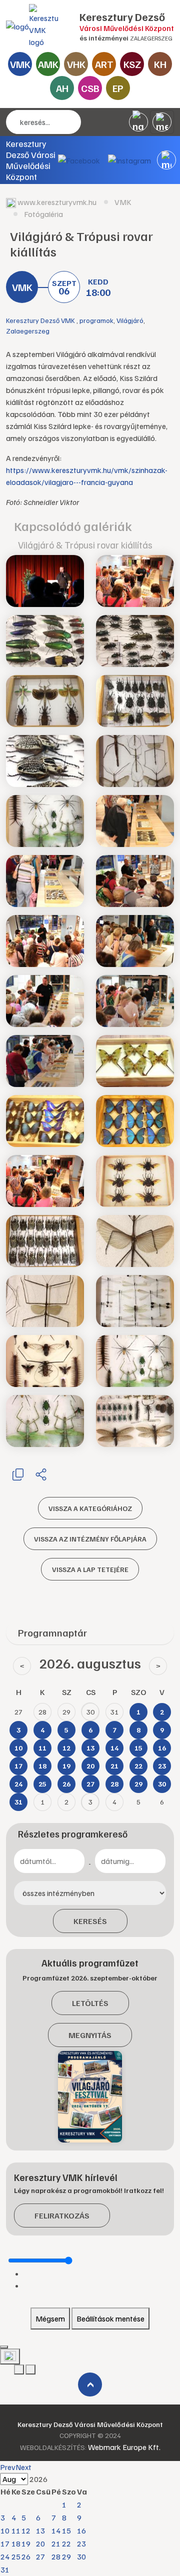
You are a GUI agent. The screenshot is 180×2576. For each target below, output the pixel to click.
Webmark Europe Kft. (124, 2447)
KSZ (132, 64)
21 (56, 2543)
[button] (166, 160)
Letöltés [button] (90, 2003)
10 (5, 2530)
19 (26, 2543)
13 (40, 2530)
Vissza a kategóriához (90, 1508)
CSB (90, 88)
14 (56, 2530)
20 (40, 2543)
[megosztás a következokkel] (41, 1474)
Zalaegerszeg (28, 331)
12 (26, 2530)
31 (5, 2569)
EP (118, 88)
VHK (76, 64)
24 (5, 2556)
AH (62, 88)
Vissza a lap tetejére (90, 1569)
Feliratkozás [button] (62, 2215)
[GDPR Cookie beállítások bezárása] (4, 2347)
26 (26, 2556)
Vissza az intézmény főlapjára (90, 1539)
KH (160, 64)
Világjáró (130, 320)
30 (81, 2556)
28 (56, 2556)
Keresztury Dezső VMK (41, 320)
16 (81, 2530)
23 (81, 2543)
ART (104, 64)
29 (66, 2556)
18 (16, 2543)
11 (16, 2530)
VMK (20, 64)
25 (16, 2556)
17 (5, 2543)
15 (66, 2530)
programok (96, 320)
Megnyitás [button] (90, 2035)
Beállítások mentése (110, 2318)
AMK (48, 64)
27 (40, 2556)
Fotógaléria (43, 214)
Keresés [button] (90, 1921)
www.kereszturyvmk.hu (57, 202)
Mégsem (50, 2318)
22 (66, 2543)
